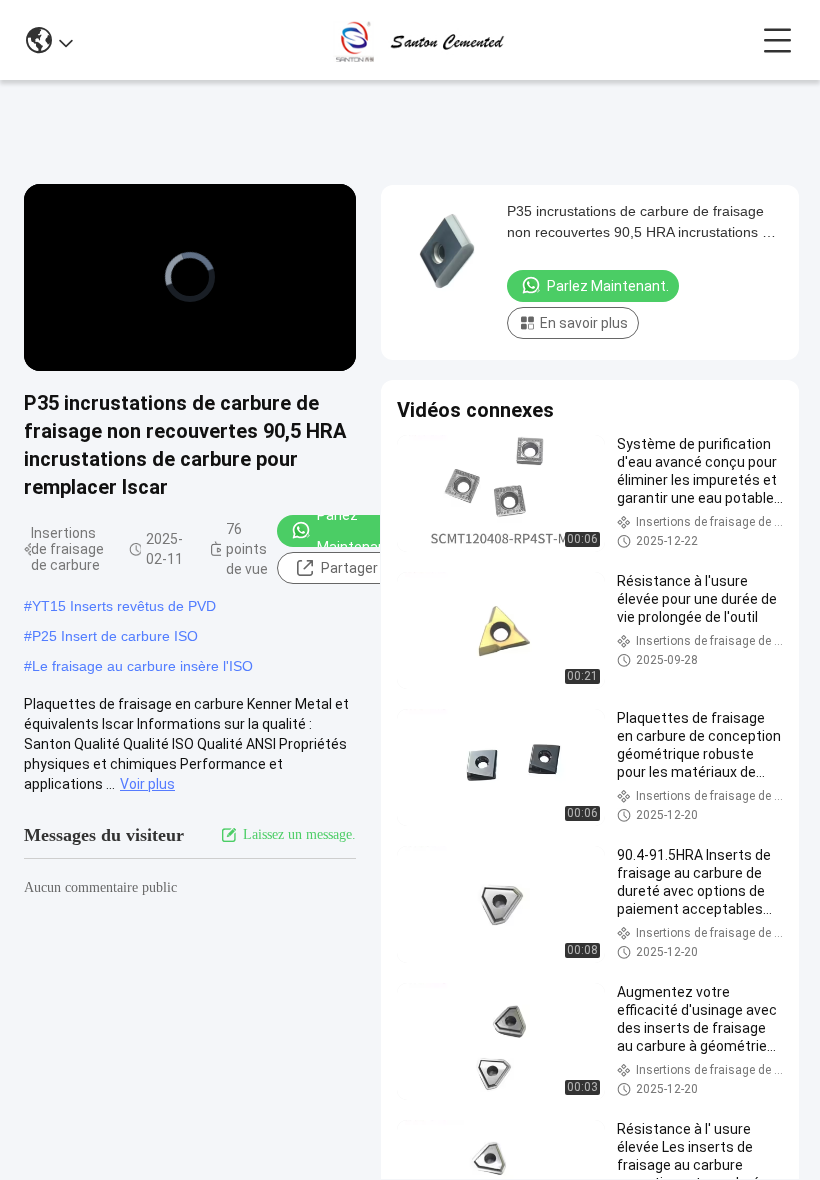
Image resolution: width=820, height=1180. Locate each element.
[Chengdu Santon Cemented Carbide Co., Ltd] (417, 40)
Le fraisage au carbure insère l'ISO (142, 666)
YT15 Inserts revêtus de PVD (124, 606)
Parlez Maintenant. (356, 531)
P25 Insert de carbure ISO (115, 636)
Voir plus (147, 784)
